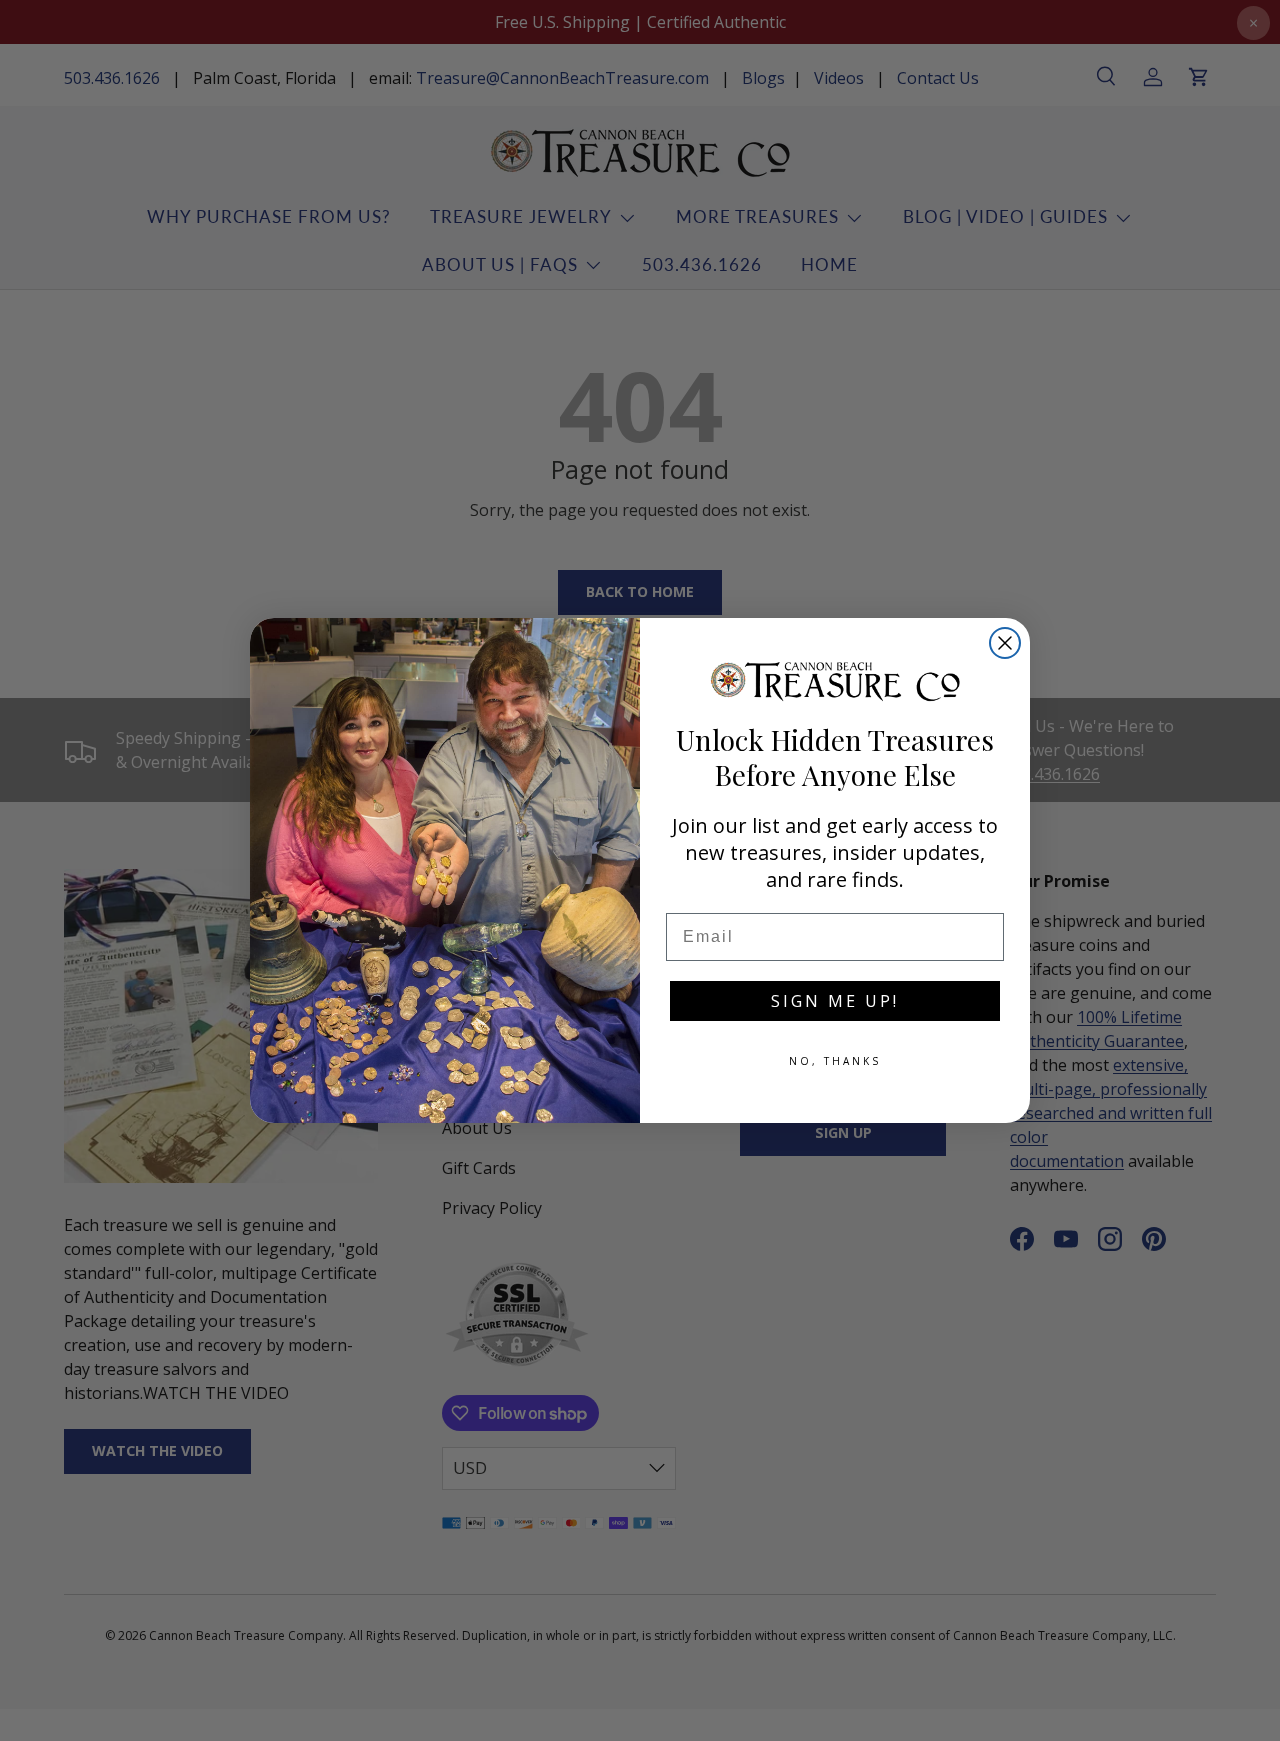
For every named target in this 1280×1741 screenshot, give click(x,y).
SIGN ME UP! (835, 1001)
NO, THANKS (835, 1061)
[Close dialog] (1005, 643)
